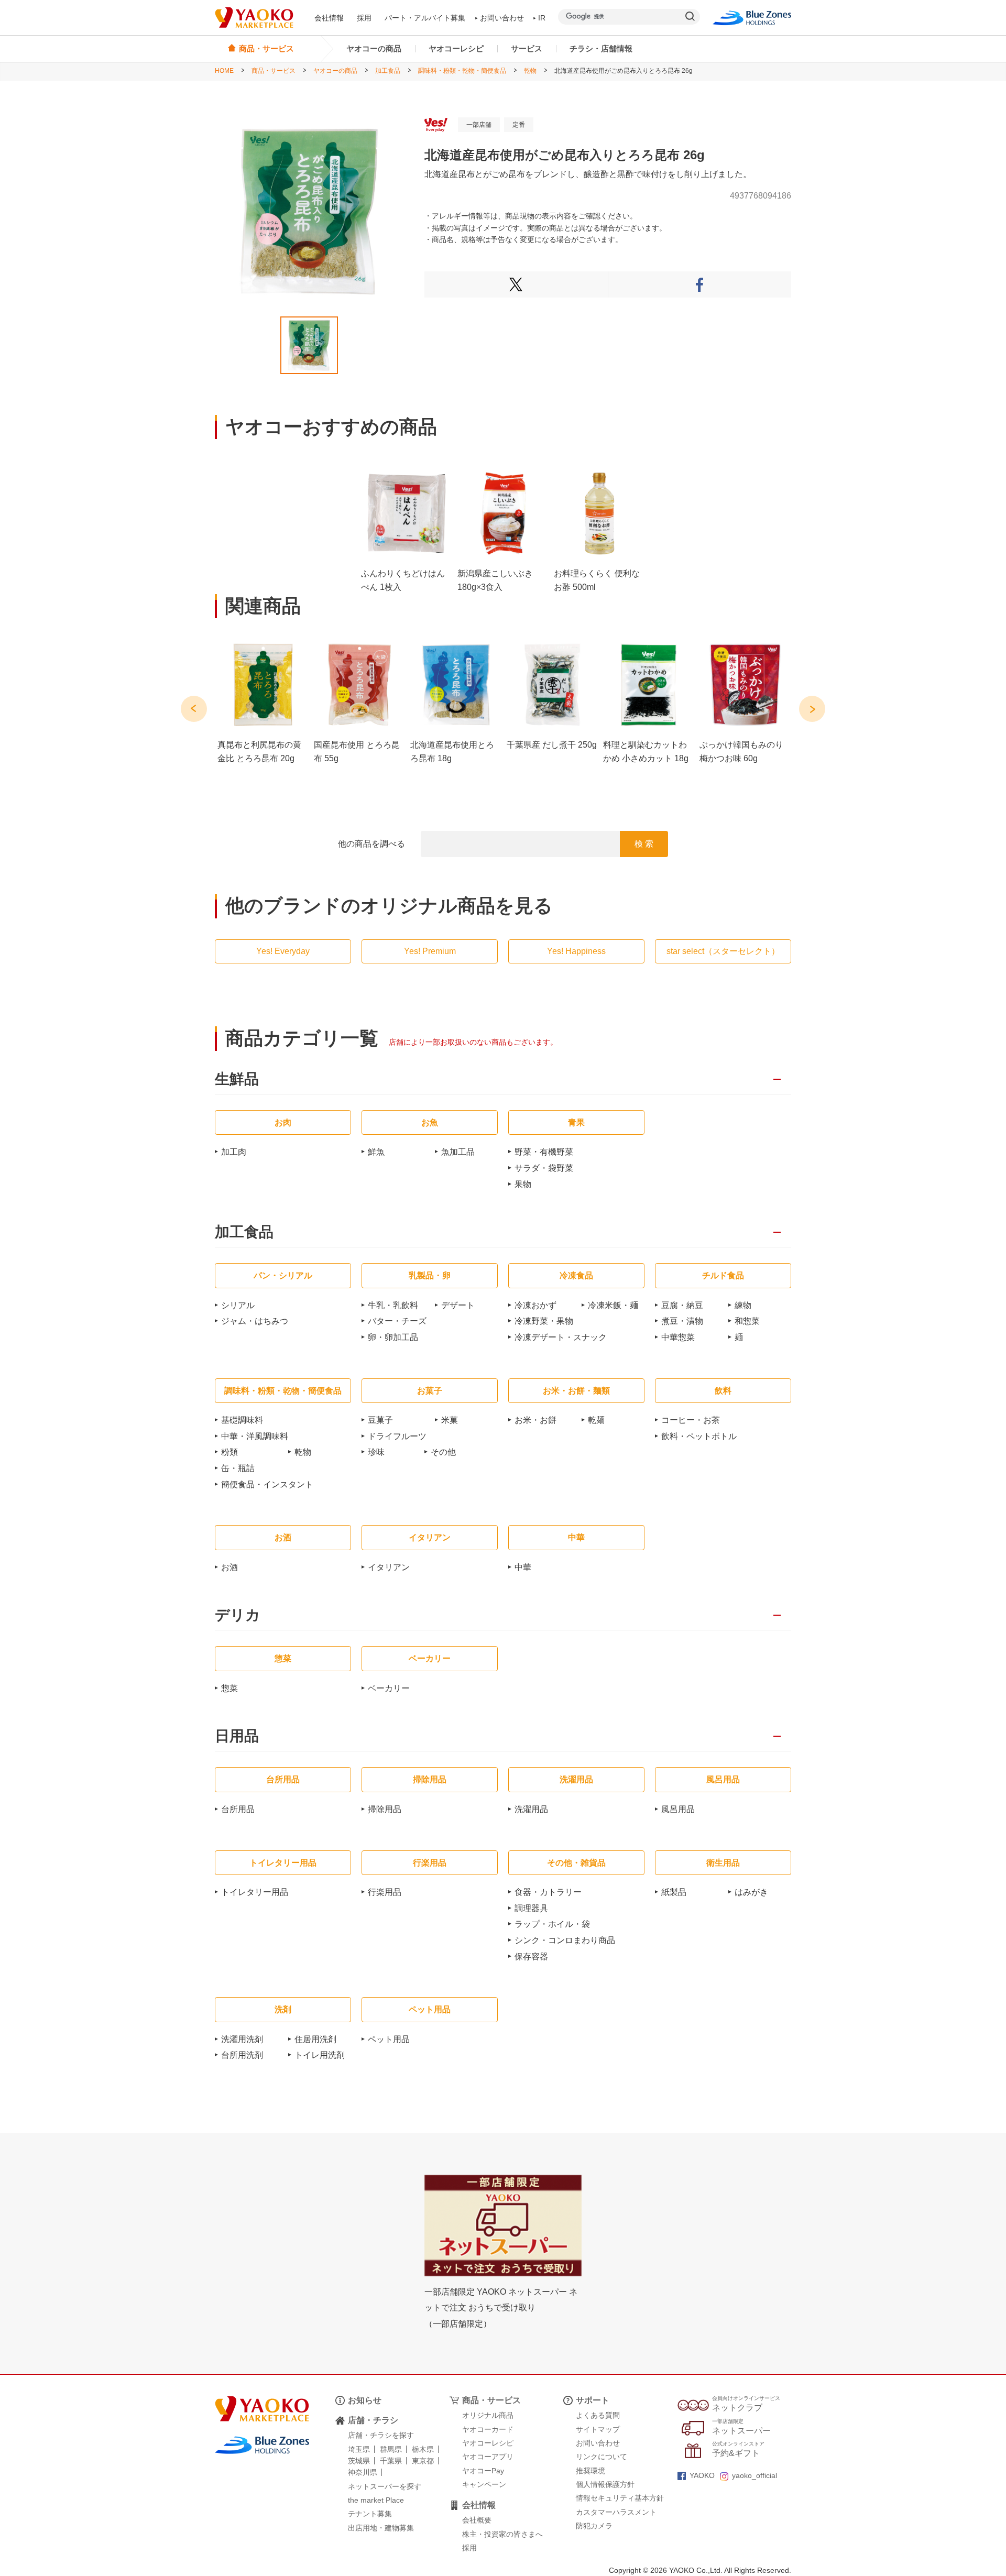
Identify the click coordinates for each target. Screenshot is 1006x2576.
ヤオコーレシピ (456, 48)
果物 (523, 1184)
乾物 (530, 71)
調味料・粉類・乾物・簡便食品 (462, 71)
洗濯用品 (531, 1809)
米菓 (450, 1420)
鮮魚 (376, 1152)
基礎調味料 (242, 1420)
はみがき (751, 1892)
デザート (458, 1305)
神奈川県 (363, 2472)
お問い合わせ (502, 18)
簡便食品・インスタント (267, 1484)
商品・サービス (274, 71)
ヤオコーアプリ (488, 2457)
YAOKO (702, 2475)
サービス (527, 48)
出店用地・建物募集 (381, 2528)
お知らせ (365, 2400)
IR (542, 18)
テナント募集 (370, 2514)
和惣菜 (747, 1321)
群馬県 (391, 2449)
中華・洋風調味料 (255, 1436)
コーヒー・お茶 (691, 1420)
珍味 (376, 1452)
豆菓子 (380, 1420)
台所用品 (238, 1809)
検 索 (644, 844)
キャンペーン (484, 2484)
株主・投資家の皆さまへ (502, 2534)
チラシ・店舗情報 (601, 48)
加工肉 (234, 1152)
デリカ (238, 1615)
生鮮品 (237, 1079)
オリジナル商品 (488, 2415)
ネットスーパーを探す (385, 2486)
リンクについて (602, 2457)
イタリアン (389, 1567)
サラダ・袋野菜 (544, 1168)
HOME (224, 71)
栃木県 (423, 2449)
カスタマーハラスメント (616, 2512)
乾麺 (596, 1420)
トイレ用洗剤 (320, 2055)
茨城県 (359, 2461)
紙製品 (674, 1892)
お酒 (229, 1567)
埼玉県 (359, 2449)
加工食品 (388, 71)
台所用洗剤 (242, 2055)
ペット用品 (389, 2039)
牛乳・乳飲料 (393, 1305)
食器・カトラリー (548, 1892)
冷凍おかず (535, 1305)
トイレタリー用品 (255, 1892)
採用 (364, 18)
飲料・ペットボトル (699, 1436)
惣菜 (229, 1688)
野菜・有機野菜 (544, 1152)
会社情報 (329, 18)
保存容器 (531, 1956)
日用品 (237, 1736)
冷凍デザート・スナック (561, 1337)
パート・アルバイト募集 (425, 18)
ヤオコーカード (488, 2429)
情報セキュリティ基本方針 (620, 2498)
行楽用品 (385, 1892)
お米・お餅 (535, 1420)
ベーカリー (389, 1688)
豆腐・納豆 (682, 1305)
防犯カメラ (594, 2526)
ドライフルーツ (397, 1436)
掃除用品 (385, 1809)
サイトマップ (598, 2429)
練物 (743, 1305)
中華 (523, 1567)
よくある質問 (598, 2415)
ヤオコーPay (483, 2471)
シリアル (238, 1305)
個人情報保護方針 (605, 2484)
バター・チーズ (397, 1321)
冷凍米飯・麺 (613, 1305)
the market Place (376, 2500)
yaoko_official (754, 2475)
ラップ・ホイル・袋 (552, 1924)
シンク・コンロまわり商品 (565, 1940)
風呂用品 (678, 1809)
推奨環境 (591, 2471)
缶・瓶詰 (238, 1468)
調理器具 (531, 1908)
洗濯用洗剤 (242, 2039)
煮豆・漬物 (682, 1321)
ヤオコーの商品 (374, 48)
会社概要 (477, 2520)
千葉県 (391, 2461)
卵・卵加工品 (393, 1337)
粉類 (229, 1452)
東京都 (423, 2461)
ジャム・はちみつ (255, 1321)
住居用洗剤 (315, 2039)
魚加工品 (458, 1152)
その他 (443, 1452)
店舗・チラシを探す (381, 2435)
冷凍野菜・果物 (544, 1321)
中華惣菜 (678, 1337)
